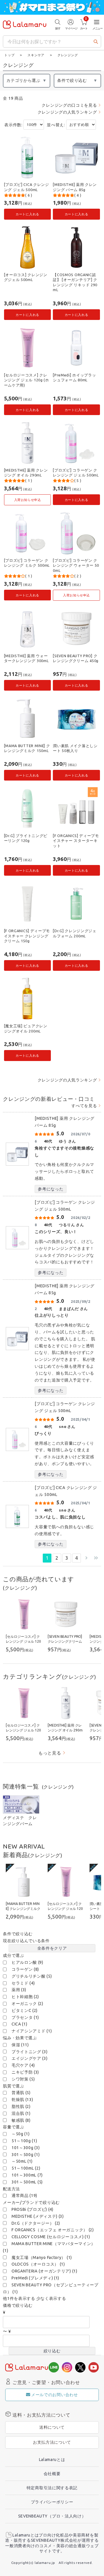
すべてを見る (84, 1106)
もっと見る (50, 1753)
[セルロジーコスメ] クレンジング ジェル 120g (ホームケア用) (27, 380)
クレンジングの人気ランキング (67, 112)
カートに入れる (27, 214)
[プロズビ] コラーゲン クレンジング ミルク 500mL (27, 563)
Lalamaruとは (52, 2460)
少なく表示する (51, 2298)
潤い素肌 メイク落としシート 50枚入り (75, 748)
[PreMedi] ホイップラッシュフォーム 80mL (74, 378)
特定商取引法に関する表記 (52, 2488)
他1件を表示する (19, 2298)
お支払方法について (52, 2442)
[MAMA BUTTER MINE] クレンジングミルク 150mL (27, 748)
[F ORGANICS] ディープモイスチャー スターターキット (76, 841)
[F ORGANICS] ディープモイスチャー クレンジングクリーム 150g (27, 936)
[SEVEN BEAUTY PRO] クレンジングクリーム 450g (76, 658)
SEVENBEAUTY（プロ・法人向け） (52, 2516)
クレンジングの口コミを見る (69, 105)
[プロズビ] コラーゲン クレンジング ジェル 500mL (76, 473)
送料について (52, 2427)
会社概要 (52, 2474)
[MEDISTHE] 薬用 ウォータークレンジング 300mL (26, 658)
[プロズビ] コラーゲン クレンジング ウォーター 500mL (76, 565)
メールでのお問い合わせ (55, 2395)
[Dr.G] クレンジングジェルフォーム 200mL (75, 933)
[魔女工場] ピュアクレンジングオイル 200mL (26, 1028)
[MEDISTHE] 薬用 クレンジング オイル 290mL (26, 473)
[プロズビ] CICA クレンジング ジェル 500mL (27, 187)
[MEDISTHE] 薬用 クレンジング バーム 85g (75, 187)
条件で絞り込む (72, 80)
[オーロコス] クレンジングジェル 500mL (26, 277)
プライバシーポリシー (52, 2502)
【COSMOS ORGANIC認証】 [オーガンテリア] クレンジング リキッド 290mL (75, 282)
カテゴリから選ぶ (23, 80)
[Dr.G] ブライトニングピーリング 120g (26, 838)
